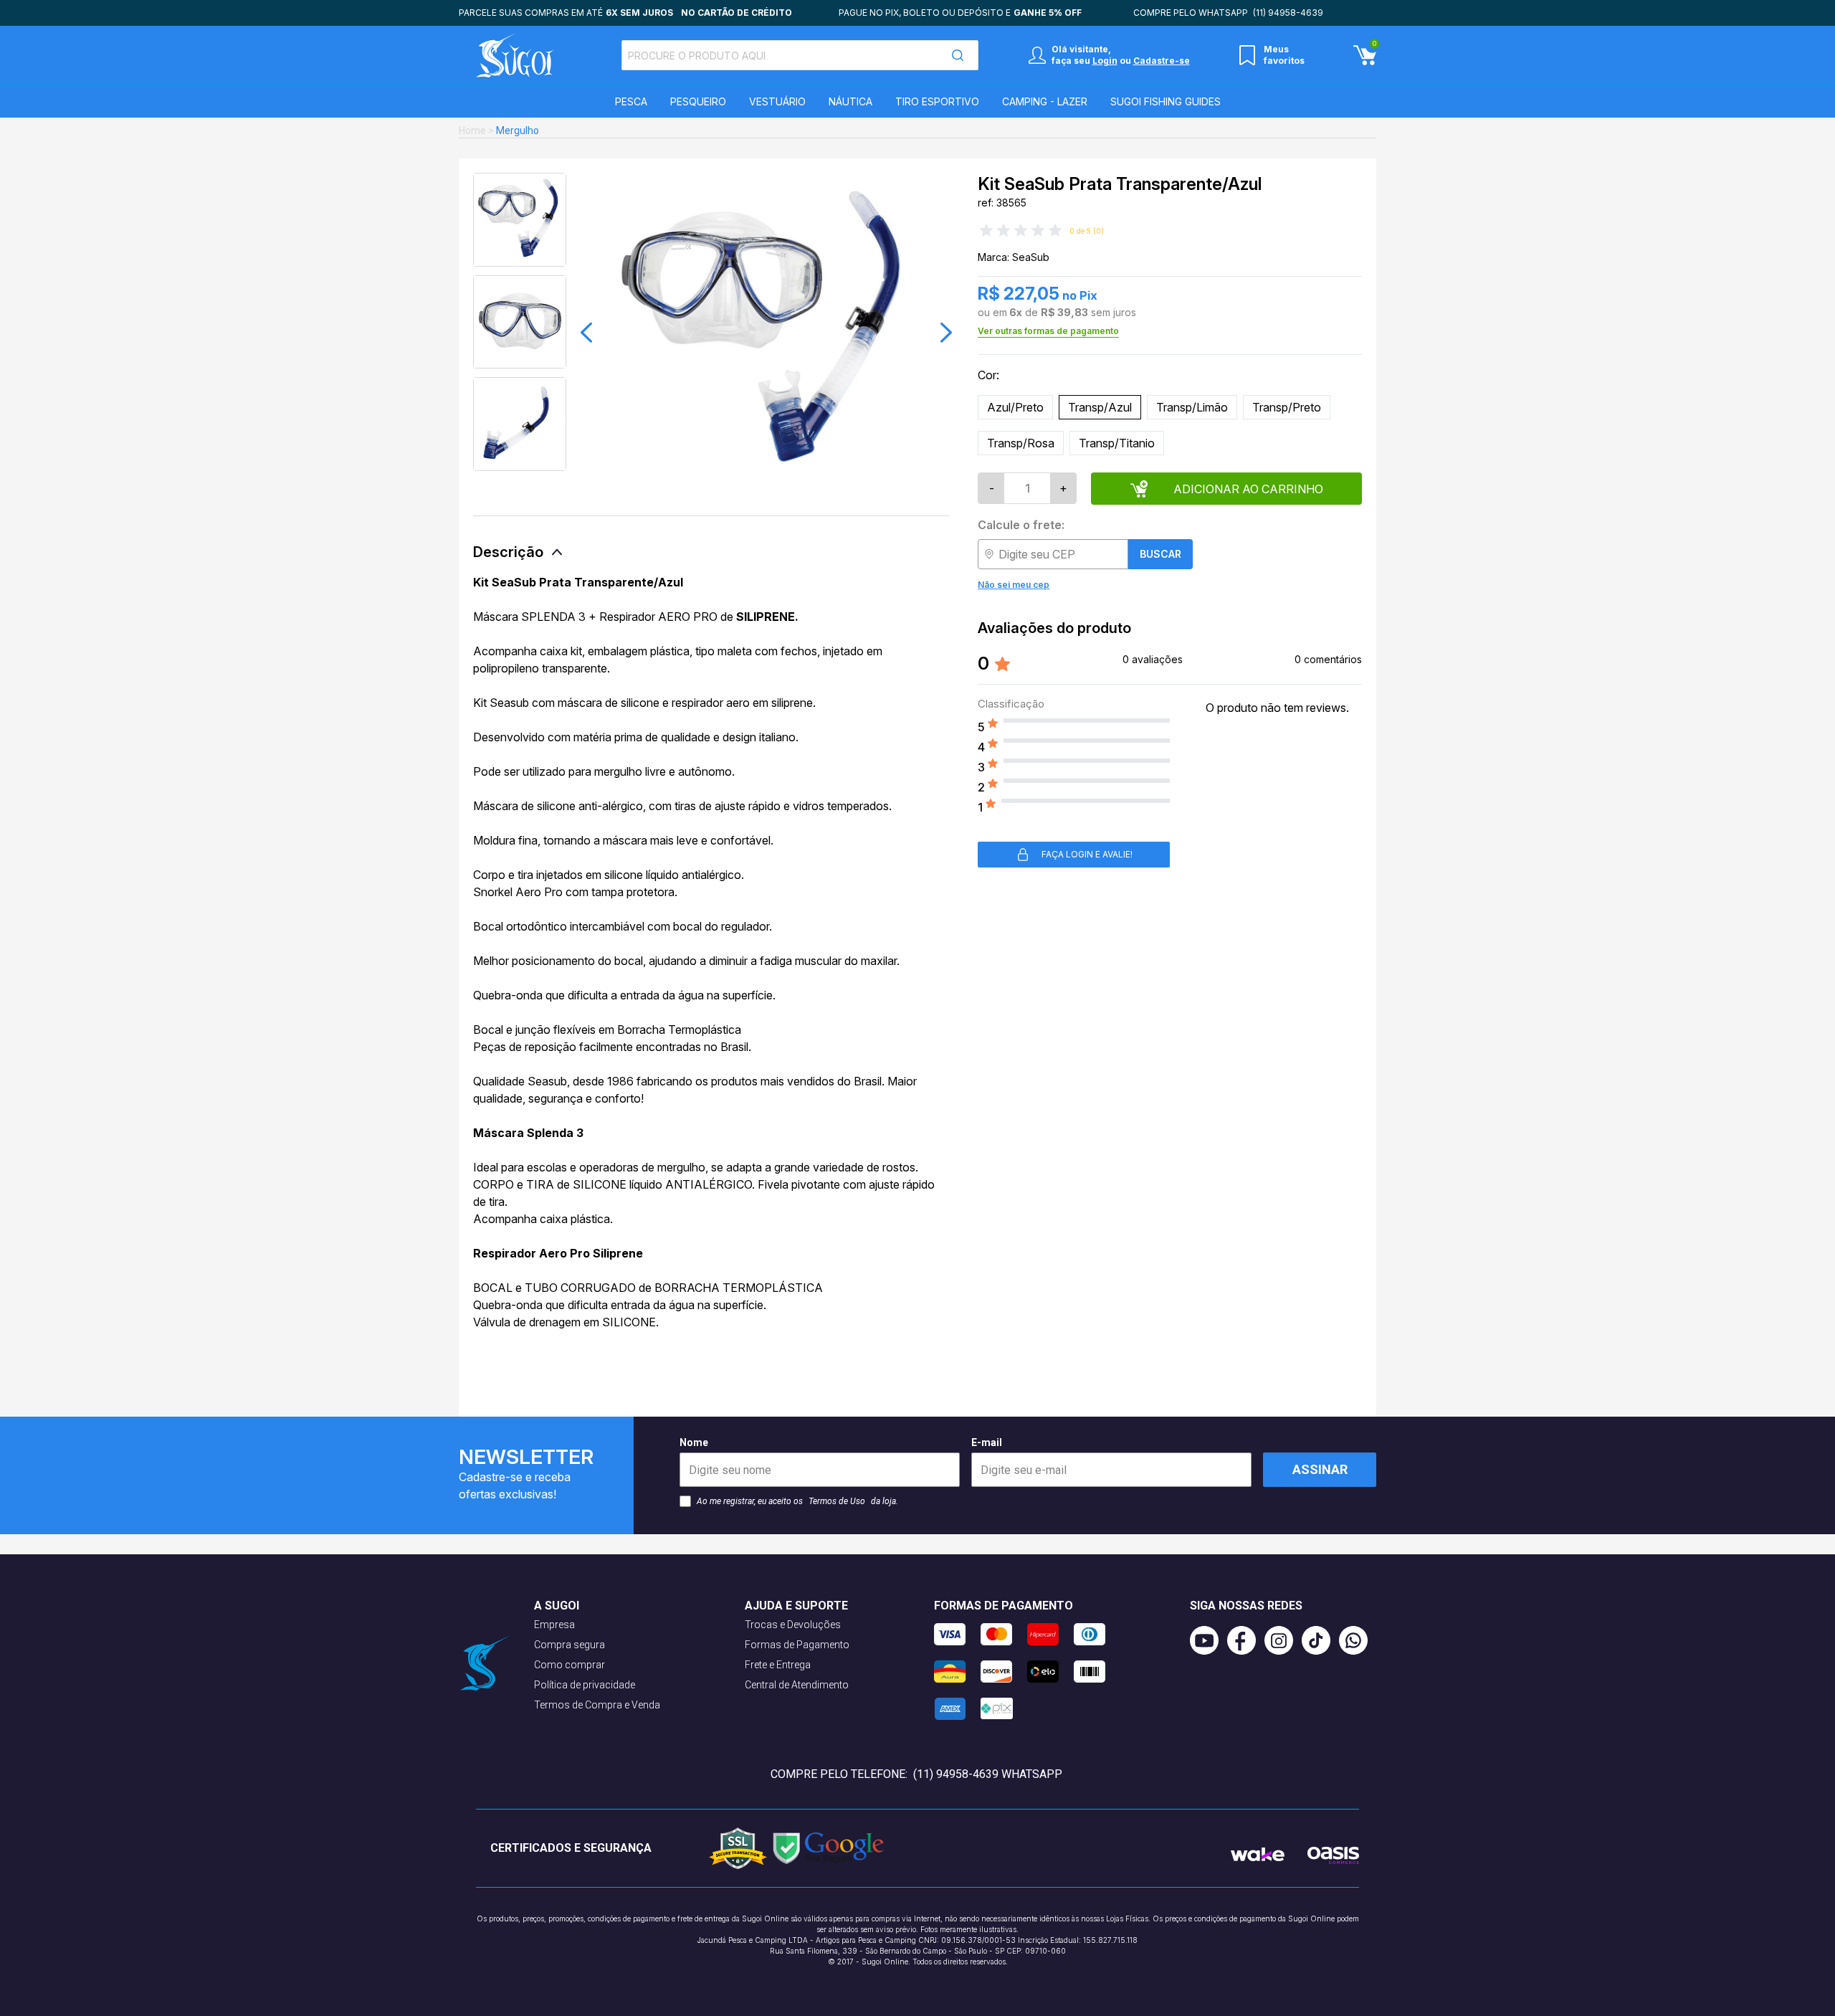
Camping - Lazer (1045, 101)
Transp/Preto (1287, 407)
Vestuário (777, 101)
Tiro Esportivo (937, 101)
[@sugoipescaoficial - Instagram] (1283, 1640)
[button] (586, 333)
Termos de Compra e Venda (597, 1705)
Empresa (554, 1625)
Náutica (850, 101)
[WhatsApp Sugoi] (1358, 1640)
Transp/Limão (1192, 407)
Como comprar (569, 1665)
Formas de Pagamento (797, 1645)
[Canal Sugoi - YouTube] (1209, 1640)
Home (472, 130)
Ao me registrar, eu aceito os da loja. (797, 1501)
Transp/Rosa (1021, 443)
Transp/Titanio (1117, 443)
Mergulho (518, 130)
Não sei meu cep (1014, 585)
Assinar (1320, 1469)
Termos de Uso (837, 1501)
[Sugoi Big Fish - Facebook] (1246, 1640)
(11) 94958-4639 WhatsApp (988, 1774)
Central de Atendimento (797, 1685)
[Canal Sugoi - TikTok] (1320, 1640)
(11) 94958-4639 (1288, 13)
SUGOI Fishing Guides (1166, 101)
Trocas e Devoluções (793, 1625)
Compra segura (569, 1645)
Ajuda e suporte (796, 1606)
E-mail (987, 1442)
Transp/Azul (1100, 407)
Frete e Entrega (778, 1665)
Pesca (631, 101)
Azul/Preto (1015, 407)
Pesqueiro (698, 101)
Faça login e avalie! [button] (1087, 854)
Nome (694, 1442)
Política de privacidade (585, 1685)
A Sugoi (557, 1606)
